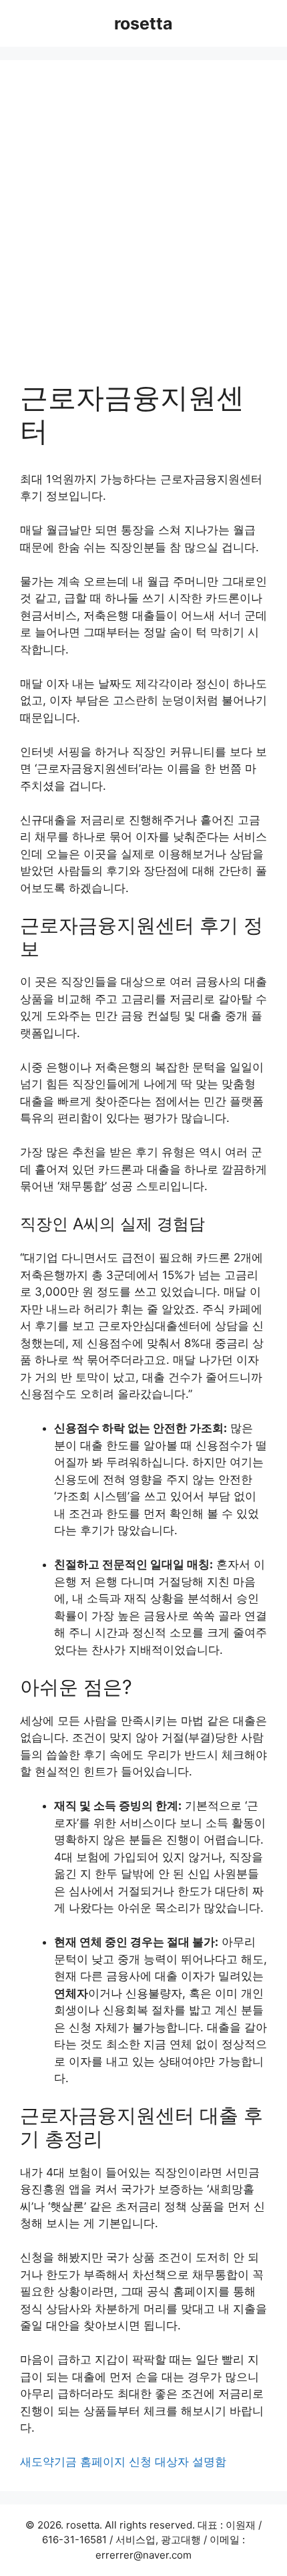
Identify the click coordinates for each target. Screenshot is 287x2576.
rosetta (143, 23)
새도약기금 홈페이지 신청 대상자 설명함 (123, 2462)
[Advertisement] (143, 231)
